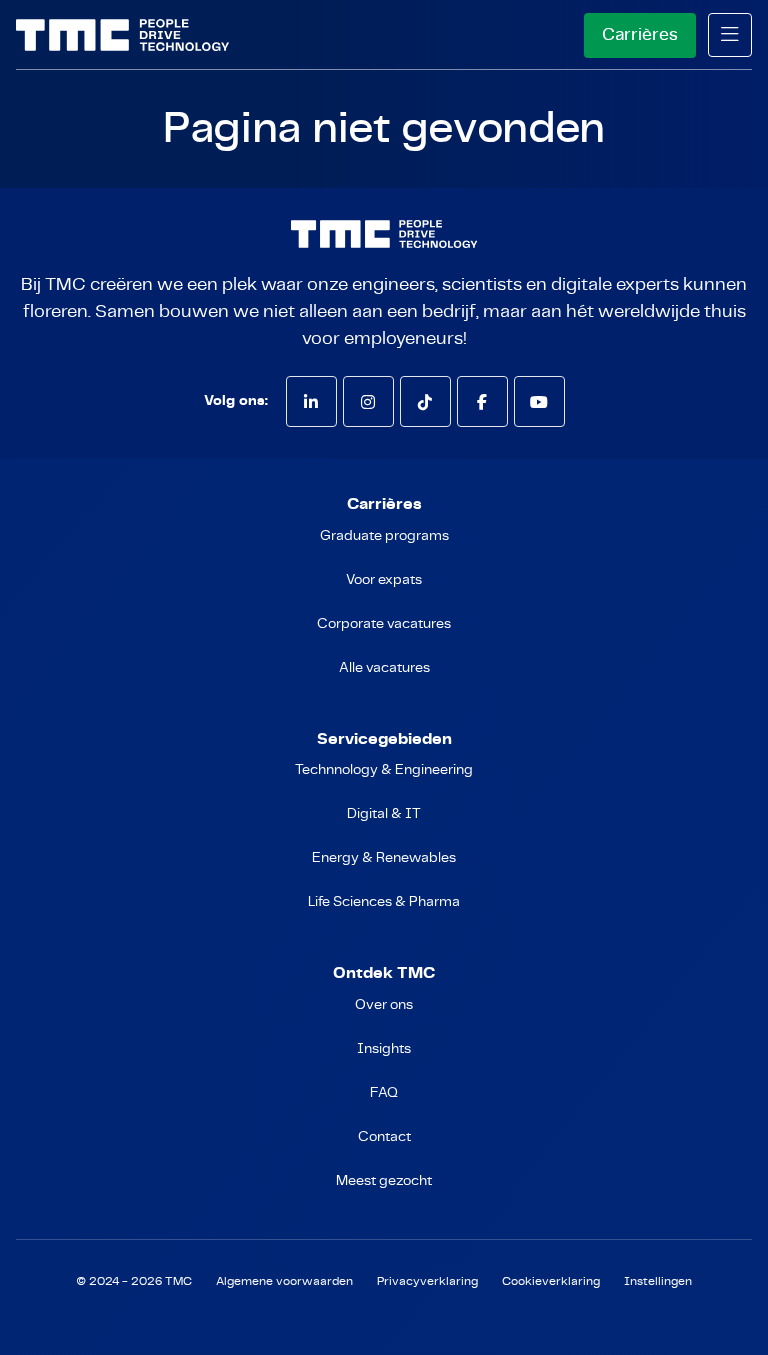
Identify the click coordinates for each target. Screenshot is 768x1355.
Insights (384, 1049)
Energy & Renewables (384, 858)
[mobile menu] (730, 35)
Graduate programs (384, 536)
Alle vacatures (384, 668)
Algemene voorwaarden (284, 1281)
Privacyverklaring (427, 1281)
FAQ (384, 1093)
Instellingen (658, 1281)
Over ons (384, 1005)
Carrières (640, 34)
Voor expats (384, 580)
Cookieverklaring (551, 1281)
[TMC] (122, 35)
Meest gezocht (384, 1181)
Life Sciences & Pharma (384, 902)
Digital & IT (384, 814)
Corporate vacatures (384, 624)
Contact (384, 1137)
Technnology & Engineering (384, 770)
